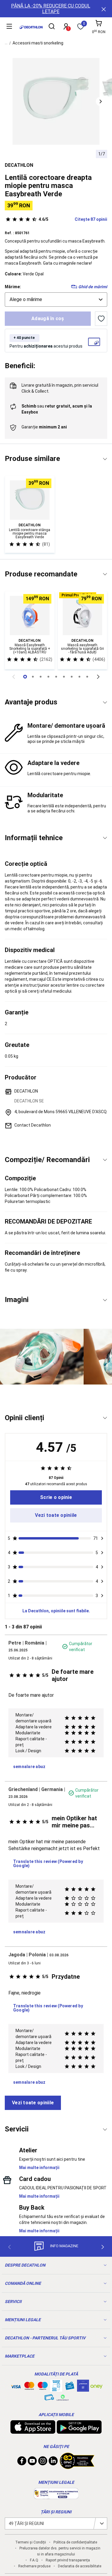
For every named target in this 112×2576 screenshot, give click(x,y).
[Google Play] (79, 2431)
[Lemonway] (63, 2398)
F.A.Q (34, 2560)
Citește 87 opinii (73, 219)
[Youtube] (32, 2462)
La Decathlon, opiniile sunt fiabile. (56, 1611)
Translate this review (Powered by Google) (48, 1864)
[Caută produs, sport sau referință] (52, 27)
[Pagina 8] (87, 677)
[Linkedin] (53, 2462)
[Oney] (96, 2386)
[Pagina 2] (41, 677)
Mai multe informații (39, 2168)
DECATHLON (19, 165)
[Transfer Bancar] (56, 2389)
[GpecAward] (77, 2467)
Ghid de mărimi (93, 287)
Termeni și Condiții (31, 2542)
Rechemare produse (34, 2566)
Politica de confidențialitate (75, 2542)
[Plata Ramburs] (49, 2399)
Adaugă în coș (48, 318)
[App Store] (33, 2431)
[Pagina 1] (33, 677)
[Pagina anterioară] (14, 677)
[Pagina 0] (25, 677)
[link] (56, 1497)
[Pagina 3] (48, 677)
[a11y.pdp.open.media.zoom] (56, 101)
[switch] (101, 319)
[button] (101, 101)
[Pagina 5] (64, 677)
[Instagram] (43, 2462)
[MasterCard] (29, 2387)
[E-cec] (83, 2389)
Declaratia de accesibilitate (80, 2566)
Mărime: (13, 287)
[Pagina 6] (72, 677)
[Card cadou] (70, 2387)
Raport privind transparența (68, 2560)
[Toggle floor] (105, 459)
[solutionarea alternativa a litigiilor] (56, 2496)
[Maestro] (43, 2387)
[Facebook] (22, 2462)
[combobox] (56, 300)
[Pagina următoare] (99, 677)
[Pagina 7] (79, 677)
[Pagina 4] (56, 677)
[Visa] (16, 2386)
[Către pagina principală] (31, 27)
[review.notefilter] (102, 1538)
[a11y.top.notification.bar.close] (103, 9)
